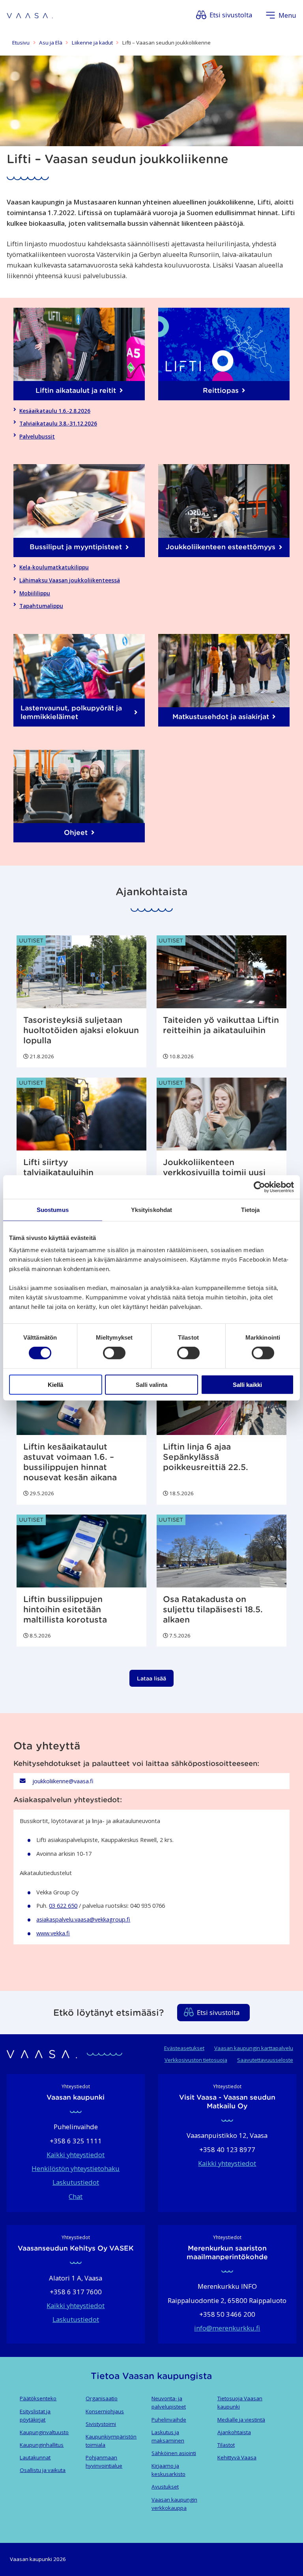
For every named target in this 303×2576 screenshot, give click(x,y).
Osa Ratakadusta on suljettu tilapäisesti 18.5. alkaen (213, 1610)
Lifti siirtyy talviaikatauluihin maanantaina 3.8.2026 (69, 1173)
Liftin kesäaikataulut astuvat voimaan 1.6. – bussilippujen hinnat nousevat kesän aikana (70, 1462)
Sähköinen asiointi (174, 2453)
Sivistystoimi (101, 2424)
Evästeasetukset (184, 2048)
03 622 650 (63, 1905)
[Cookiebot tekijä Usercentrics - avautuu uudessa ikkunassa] (259, 1187)
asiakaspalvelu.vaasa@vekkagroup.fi (83, 1919)
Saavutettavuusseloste (265, 2060)
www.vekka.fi (53, 1933)
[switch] (114, 1353)
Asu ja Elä (51, 43)
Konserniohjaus (105, 2411)
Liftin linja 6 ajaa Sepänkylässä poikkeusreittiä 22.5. (206, 1457)
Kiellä (55, 1384)
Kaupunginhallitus (42, 2445)
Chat (76, 2196)
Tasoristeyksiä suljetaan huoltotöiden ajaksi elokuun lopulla (81, 1030)
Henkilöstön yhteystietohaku (76, 2168)
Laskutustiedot (76, 2182)
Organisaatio (102, 2398)
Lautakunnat (35, 2457)
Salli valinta (151, 1384)
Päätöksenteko (38, 2398)
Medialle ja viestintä (241, 2420)
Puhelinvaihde (169, 2420)
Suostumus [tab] (53, 1210)
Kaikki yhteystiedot (76, 2155)
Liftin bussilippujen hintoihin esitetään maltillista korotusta (65, 1610)
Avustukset (165, 2487)
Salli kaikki (247, 1384)
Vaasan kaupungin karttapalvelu (254, 2048)
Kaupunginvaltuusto (44, 2432)
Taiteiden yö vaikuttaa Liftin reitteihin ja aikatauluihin (221, 1025)
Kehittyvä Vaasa (237, 2457)
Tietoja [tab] (251, 1210)
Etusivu (21, 43)
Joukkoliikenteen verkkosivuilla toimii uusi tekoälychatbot (214, 1173)
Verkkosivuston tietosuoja (196, 2060)
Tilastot (226, 2445)
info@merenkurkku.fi (227, 2328)
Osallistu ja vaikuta (43, 2470)
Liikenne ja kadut (92, 43)
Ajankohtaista (234, 2432)
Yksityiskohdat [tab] (151, 1210)
